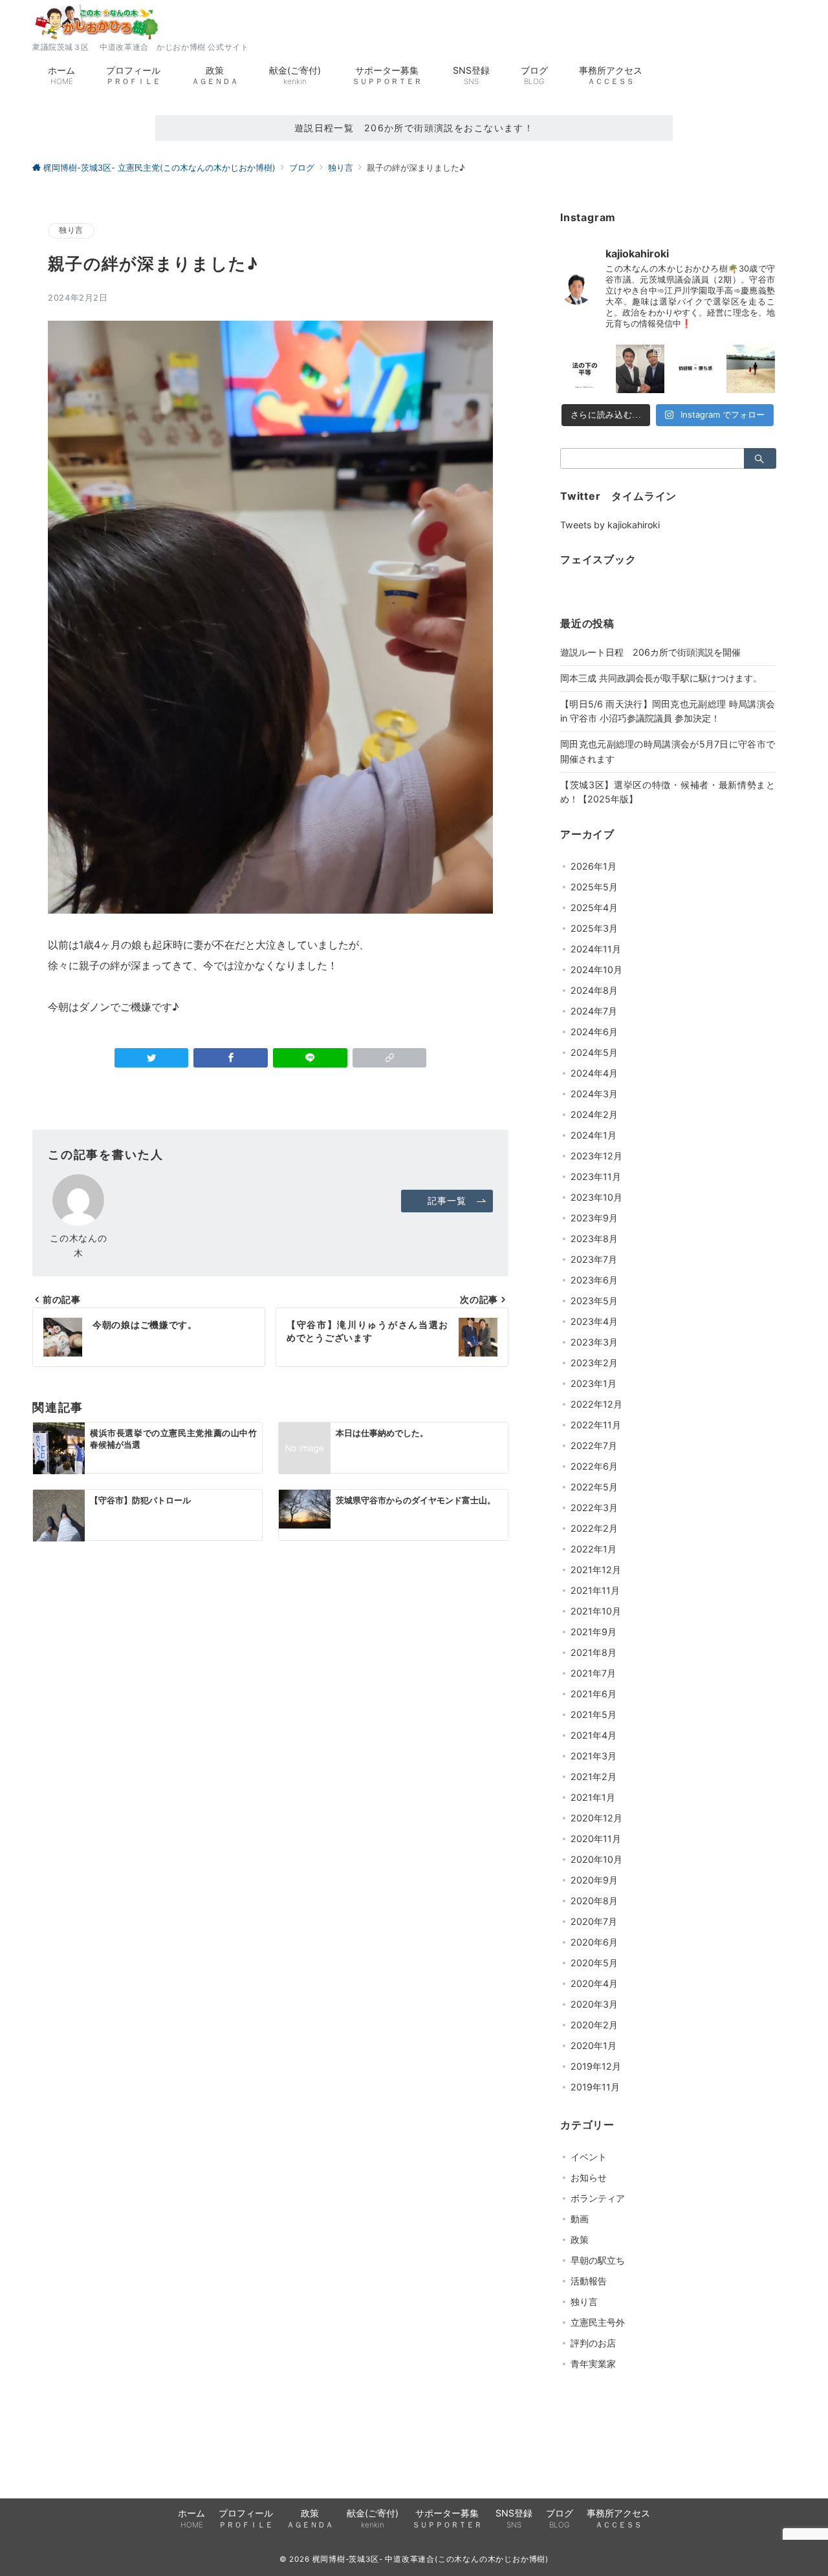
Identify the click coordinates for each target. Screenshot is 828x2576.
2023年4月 (594, 1321)
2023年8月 (594, 1239)
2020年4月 (594, 1983)
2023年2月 (594, 1363)
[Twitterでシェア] (152, 1058)
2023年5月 (594, 1301)
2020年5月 (594, 1963)
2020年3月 (594, 2004)
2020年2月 (594, 2025)
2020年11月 (596, 1839)
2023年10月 (596, 1197)
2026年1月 (594, 866)
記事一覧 (447, 1200)
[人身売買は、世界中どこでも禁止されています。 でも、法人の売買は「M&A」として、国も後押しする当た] (585, 369)
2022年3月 (594, 1508)
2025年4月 (594, 907)
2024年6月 (594, 1032)
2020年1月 (594, 2045)
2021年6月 (594, 1694)
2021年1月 (593, 1797)
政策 (580, 2239)
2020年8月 (594, 1901)
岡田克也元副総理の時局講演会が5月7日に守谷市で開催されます (668, 751)
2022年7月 (594, 1445)
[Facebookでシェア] (231, 1058)
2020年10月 (596, 1859)
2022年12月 (596, 1404)
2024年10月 (596, 970)
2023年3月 (594, 1342)
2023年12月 (596, 1156)
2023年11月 (596, 1176)
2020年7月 (594, 1921)
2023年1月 (594, 1383)
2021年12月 (596, 1570)
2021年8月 (594, 1652)
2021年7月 (593, 1673)
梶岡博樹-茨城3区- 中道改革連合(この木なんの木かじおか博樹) (431, 2559)
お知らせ (589, 2177)
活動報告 (589, 2281)
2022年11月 (596, 1425)
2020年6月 (594, 1942)
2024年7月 (594, 1011)
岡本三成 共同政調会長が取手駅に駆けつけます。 (661, 678)
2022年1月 (594, 1549)
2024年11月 (596, 949)
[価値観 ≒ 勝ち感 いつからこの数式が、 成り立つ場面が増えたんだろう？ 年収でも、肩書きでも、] (695, 369)
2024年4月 (594, 1073)
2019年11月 (595, 2087)
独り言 (71, 230)
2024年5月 (594, 1052)
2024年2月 (594, 1114)
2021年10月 (596, 1611)
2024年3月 (594, 1094)
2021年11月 (595, 1590)
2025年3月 (594, 928)
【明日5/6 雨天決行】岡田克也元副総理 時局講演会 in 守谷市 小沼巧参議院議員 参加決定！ (668, 711)
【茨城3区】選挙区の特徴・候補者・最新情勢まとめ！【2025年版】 (668, 792)
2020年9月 (594, 1880)
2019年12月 (596, 2066)
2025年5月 (594, 887)
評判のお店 (593, 2343)
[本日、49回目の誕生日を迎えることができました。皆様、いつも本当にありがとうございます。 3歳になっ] (751, 369)
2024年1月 (594, 1135)
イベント (589, 2157)
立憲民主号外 (598, 2322)
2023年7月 (594, 1259)
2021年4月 (594, 1735)
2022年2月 (594, 1528)
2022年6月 (594, 1466)
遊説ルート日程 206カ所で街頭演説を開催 (650, 652)
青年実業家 (593, 2364)
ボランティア (598, 2198)
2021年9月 (594, 1632)
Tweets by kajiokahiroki (610, 525)
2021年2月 (594, 1776)
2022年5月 (594, 1487)
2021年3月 (594, 1756)
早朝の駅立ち (598, 2260)
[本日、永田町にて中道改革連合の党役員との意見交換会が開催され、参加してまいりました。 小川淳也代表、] (640, 369)
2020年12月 (596, 1818)
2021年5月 (594, 1714)
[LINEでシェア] (310, 1058)
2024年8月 (594, 990)
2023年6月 (594, 1280)
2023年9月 (594, 1218)
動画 (580, 2219)
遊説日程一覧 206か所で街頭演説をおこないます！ (414, 128)
